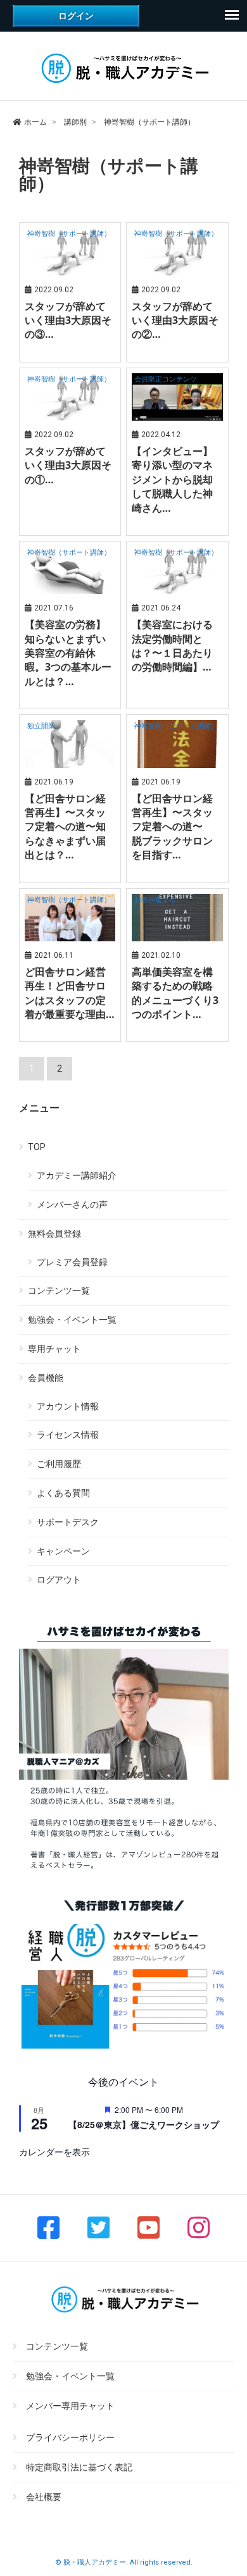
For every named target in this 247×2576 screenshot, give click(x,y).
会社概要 (44, 2497)
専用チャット (54, 1349)
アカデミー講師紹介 (77, 1175)
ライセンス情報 (68, 1435)
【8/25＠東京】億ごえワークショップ (144, 2124)
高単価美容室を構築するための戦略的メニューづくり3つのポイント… (175, 993)
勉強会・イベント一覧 (72, 1320)
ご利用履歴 (59, 1464)
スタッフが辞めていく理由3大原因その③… (68, 320)
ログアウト (59, 1580)
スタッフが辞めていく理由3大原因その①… (68, 465)
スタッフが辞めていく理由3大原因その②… (175, 320)
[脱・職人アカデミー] (124, 84)
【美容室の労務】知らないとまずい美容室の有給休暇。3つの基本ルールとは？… (68, 653)
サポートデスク (68, 1522)
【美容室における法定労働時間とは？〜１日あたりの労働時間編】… (172, 646)
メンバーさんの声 (72, 1204)
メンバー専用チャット (70, 2406)
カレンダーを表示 (54, 2152)
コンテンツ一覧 (59, 1291)
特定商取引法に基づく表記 (79, 2467)
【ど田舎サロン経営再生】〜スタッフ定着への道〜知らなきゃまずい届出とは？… (65, 827)
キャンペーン (63, 1551)
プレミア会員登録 (72, 1262)
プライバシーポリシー (70, 2438)
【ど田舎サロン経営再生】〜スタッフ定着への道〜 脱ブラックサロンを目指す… (172, 827)
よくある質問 (63, 1493)
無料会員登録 (54, 1234)
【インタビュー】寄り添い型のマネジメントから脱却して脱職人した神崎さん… (172, 480)
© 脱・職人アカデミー (91, 2562)
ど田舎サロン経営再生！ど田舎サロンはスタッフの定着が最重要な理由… (70, 993)
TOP (37, 1147)
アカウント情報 (68, 1406)
